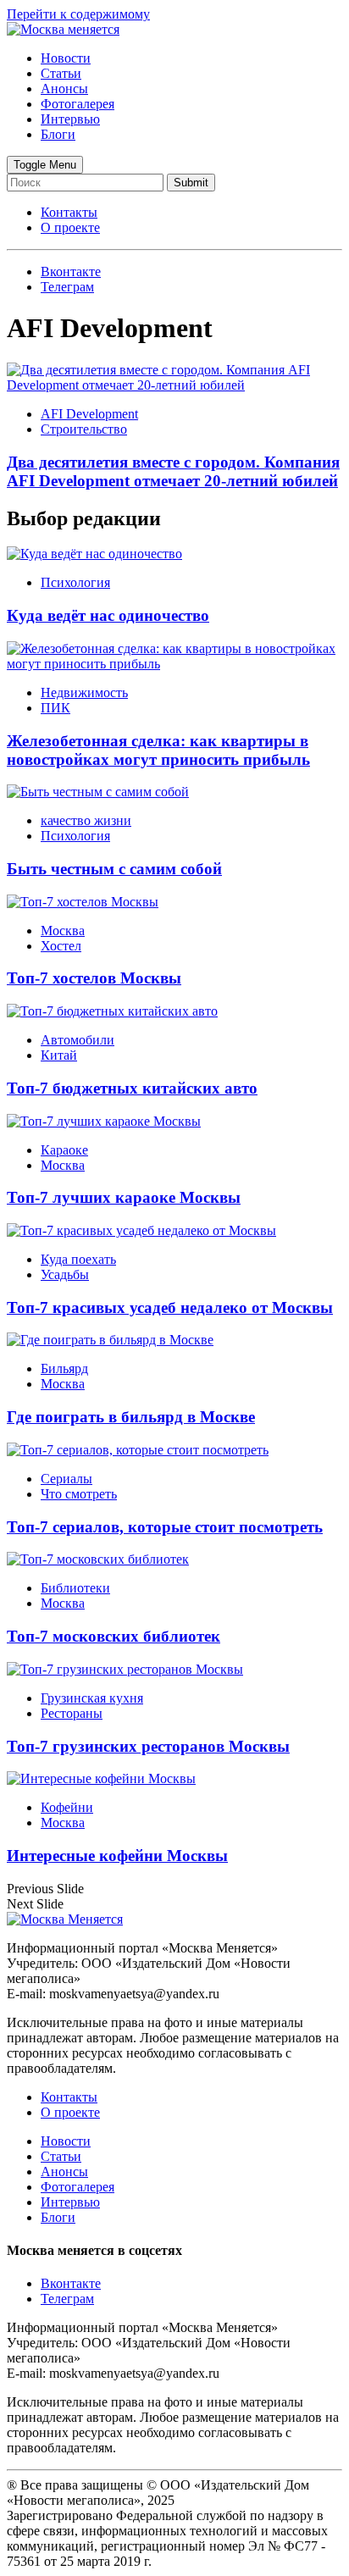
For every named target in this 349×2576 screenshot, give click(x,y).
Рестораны (72, 1713)
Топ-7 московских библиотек (114, 1636)
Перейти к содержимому (78, 14)
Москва (63, 931)
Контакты (69, 212)
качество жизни (86, 820)
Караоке (64, 1150)
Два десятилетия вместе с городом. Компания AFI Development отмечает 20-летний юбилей (173, 471)
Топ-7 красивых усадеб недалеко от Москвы (170, 1307)
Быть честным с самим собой (114, 869)
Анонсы (64, 89)
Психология (75, 582)
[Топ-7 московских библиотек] (98, 1559)
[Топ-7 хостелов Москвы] (83, 902)
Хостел (61, 946)
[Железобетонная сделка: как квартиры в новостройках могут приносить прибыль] (174, 664)
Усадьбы (65, 1274)
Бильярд (64, 1368)
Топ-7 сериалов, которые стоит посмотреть (165, 1527)
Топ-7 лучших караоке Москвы (124, 1197)
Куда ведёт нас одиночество (108, 615)
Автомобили (78, 1040)
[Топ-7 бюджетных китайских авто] (112, 1011)
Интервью (70, 119)
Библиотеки (75, 1588)
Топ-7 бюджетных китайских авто (132, 1088)
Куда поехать (78, 1259)
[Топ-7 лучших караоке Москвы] (104, 1121)
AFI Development (89, 414)
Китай (59, 1055)
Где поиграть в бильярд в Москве (131, 1417)
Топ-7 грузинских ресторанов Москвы (148, 1746)
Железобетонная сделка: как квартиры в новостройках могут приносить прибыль (158, 750)
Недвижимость (84, 692)
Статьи (61, 73)
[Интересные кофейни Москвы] (101, 1778)
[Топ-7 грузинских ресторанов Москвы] (125, 1669)
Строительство (84, 429)
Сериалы (66, 1479)
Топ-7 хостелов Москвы (94, 978)
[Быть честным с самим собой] (98, 792)
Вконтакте (71, 2283)
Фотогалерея (78, 104)
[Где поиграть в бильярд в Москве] (110, 1340)
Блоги (58, 134)
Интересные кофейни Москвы (117, 1856)
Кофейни (67, 1807)
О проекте (70, 227)
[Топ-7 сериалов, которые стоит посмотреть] (138, 1450)
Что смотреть (79, 1494)
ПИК (55, 708)
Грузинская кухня (92, 1698)
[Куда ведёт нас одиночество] (94, 554)
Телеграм (67, 2299)
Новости (66, 58)
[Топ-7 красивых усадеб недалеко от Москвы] (141, 1230)
